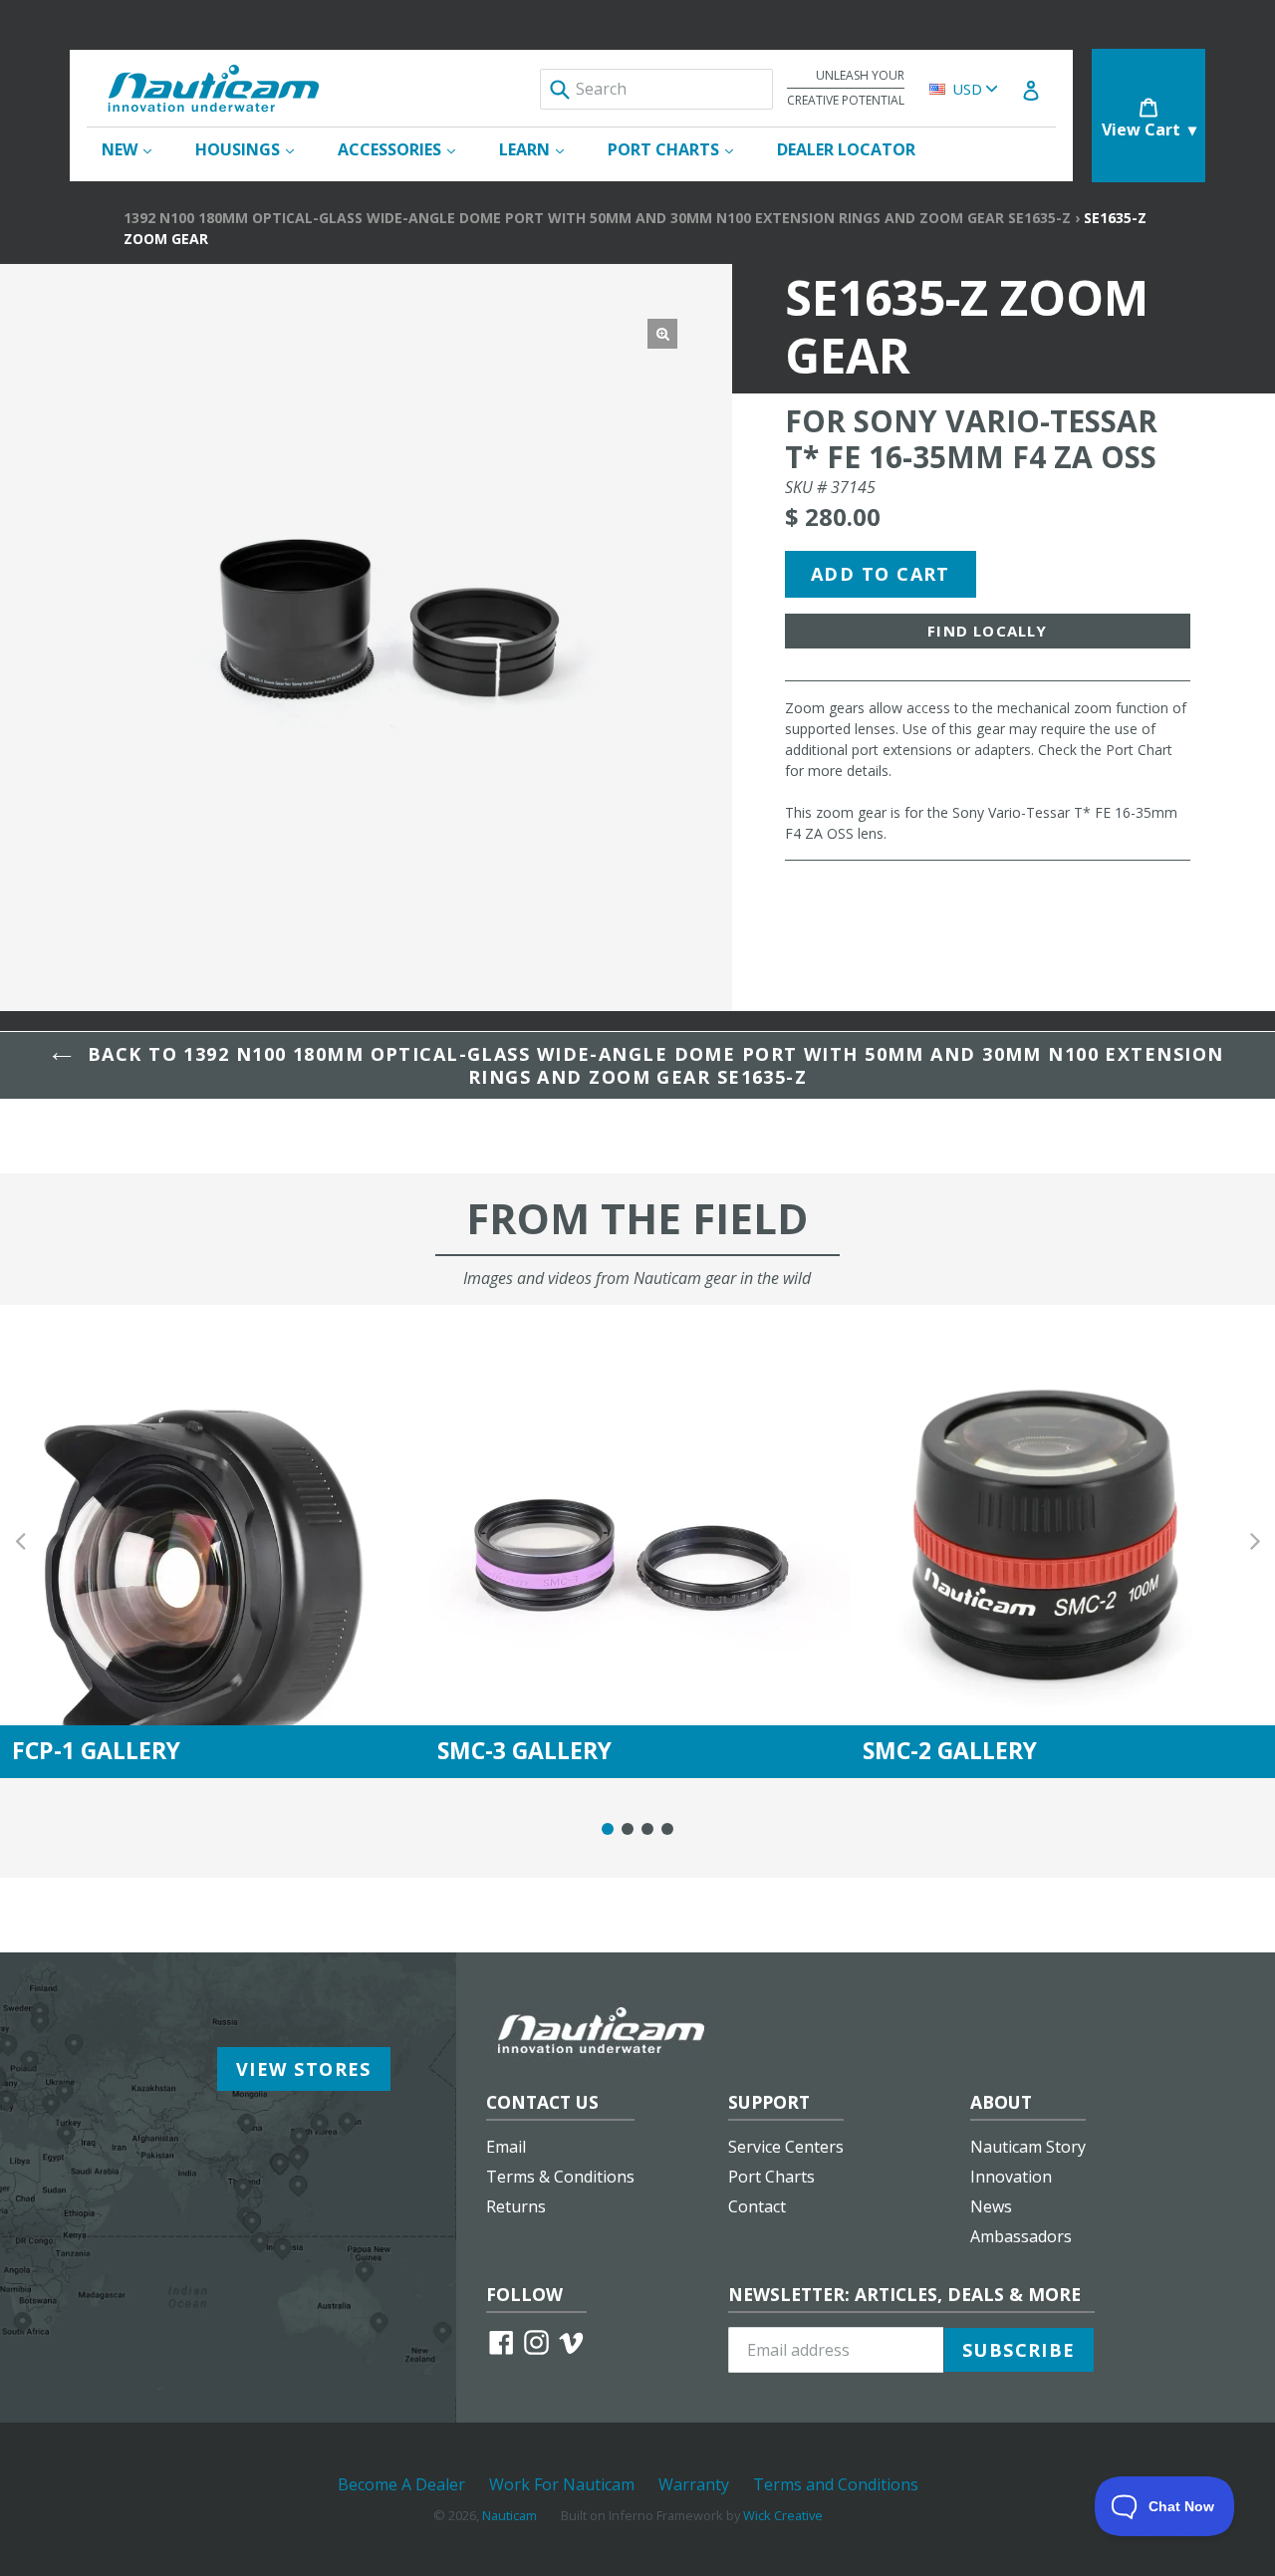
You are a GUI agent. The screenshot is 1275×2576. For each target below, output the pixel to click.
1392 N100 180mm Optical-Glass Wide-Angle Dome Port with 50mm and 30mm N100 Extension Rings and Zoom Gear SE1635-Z (597, 218)
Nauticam (510, 2515)
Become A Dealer (401, 2484)
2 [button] (628, 1829)
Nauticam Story (1028, 2147)
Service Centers (786, 2147)
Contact (757, 2206)
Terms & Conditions (560, 2177)
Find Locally (987, 631)
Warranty (694, 2484)
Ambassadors (1021, 2236)
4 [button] (667, 1829)
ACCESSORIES (406, 149)
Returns (516, 2206)
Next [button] (1255, 1542)
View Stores (304, 2069)
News (991, 2206)
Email (506, 2147)
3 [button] (647, 1829)
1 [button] (608, 1829)
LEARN (541, 149)
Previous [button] (20, 1542)
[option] (213, 1542)
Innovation (1011, 2177)
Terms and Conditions (836, 2484)
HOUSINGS (255, 149)
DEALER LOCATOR (846, 149)
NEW (136, 149)
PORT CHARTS (680, 149)
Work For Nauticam (562, 2484)
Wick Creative (783, 2515)
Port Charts (771, 2177)
